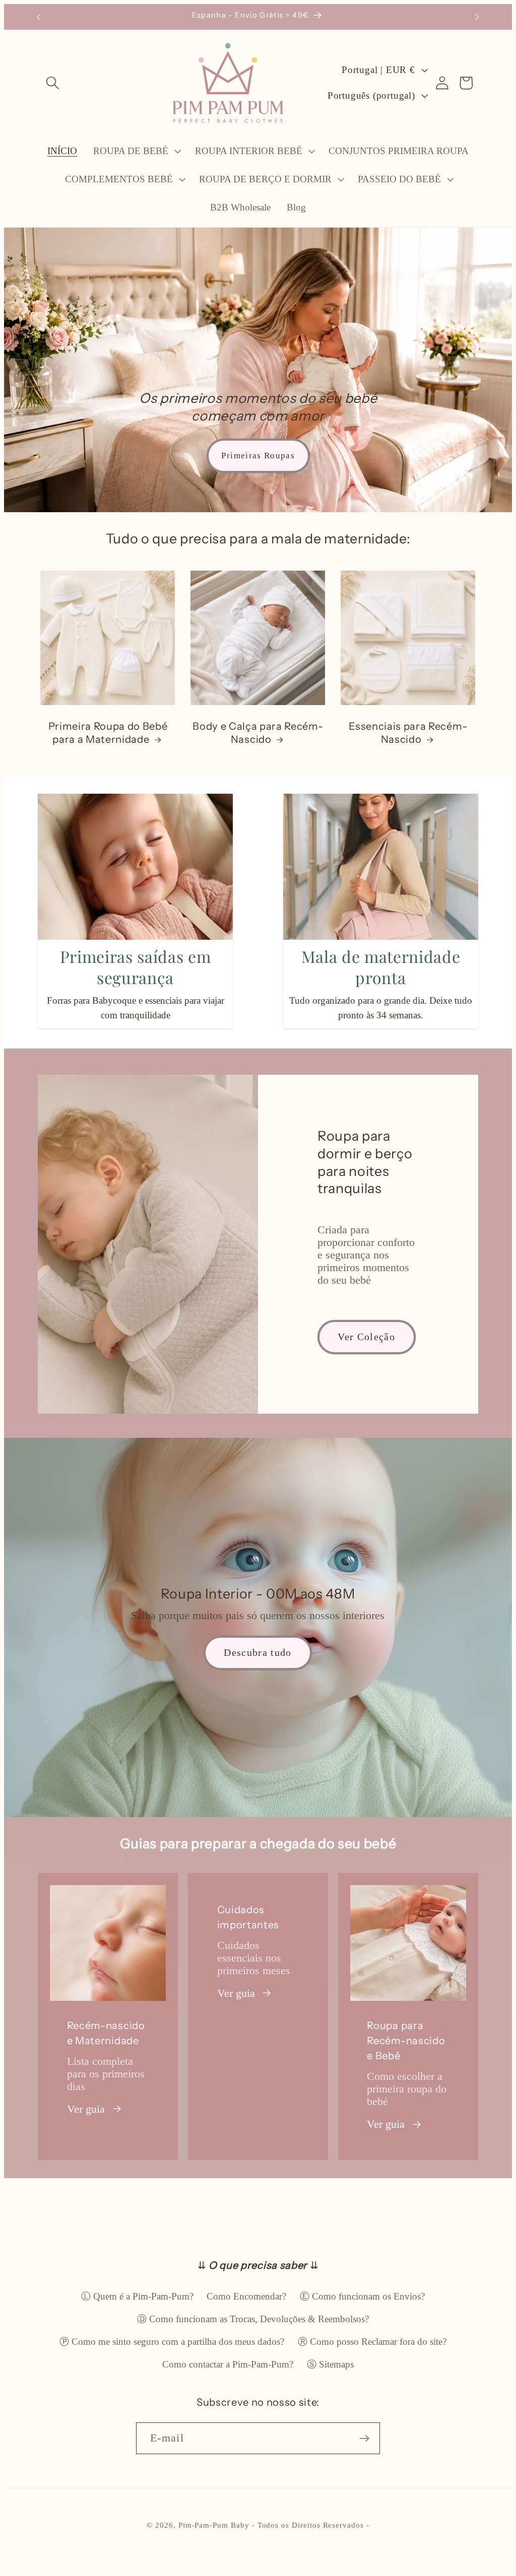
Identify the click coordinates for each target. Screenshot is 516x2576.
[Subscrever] (365, 2438)
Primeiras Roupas (258, 456)
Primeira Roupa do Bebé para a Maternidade (108, 733)
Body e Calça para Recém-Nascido (258, 733)
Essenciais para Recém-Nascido (408, 733)
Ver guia (86, 2109)
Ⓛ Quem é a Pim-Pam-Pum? (137, 2296)
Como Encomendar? (246, 2296)
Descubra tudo (258, 1652)
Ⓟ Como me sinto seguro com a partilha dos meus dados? (172, 2342)
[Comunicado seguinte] (477, 17)
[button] (53, 83)
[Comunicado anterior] (39, 17)
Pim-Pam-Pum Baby (214, 2525)
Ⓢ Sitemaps (330, 2364)
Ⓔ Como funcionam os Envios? (362, 2296)
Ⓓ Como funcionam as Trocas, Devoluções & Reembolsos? (253, 2319)
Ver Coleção (366, 1337)
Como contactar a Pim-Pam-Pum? (228, 2364)
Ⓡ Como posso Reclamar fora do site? (372, 2342)
